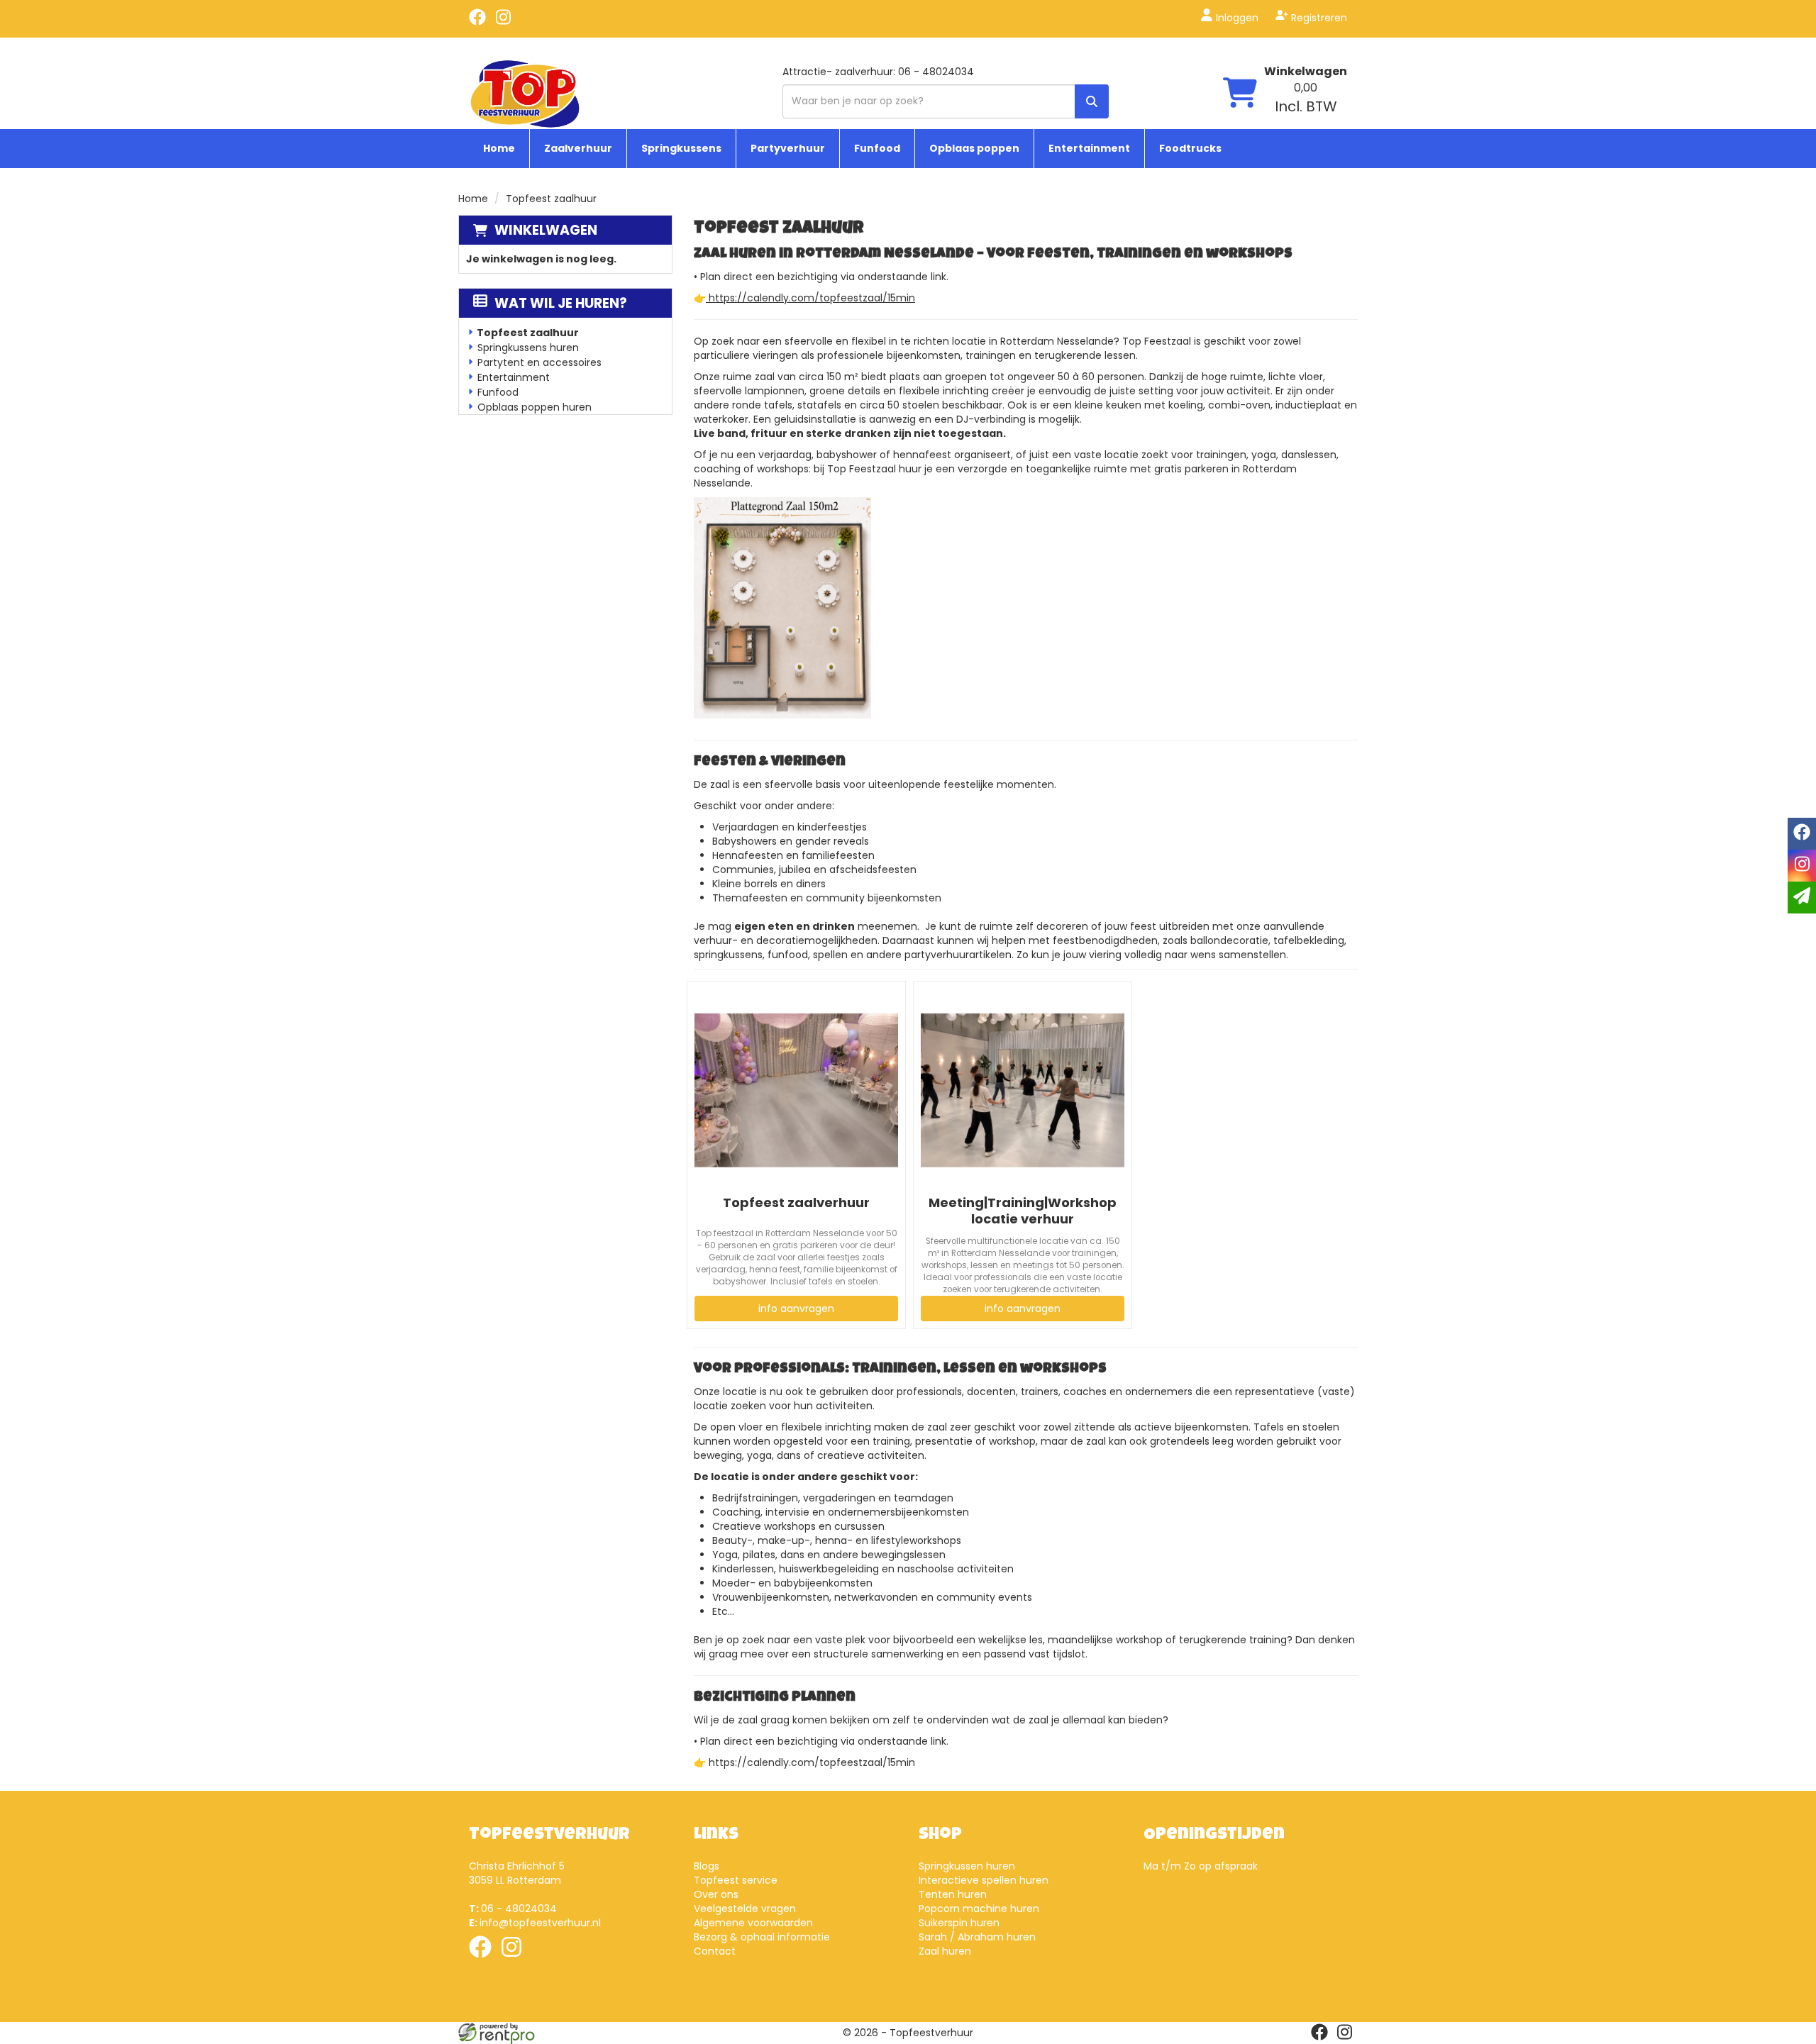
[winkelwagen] (1240, 94)
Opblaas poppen (974, 148)
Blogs (707, 1866)
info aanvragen (796, 1309)
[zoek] (1092, 101)
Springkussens (681, 148)
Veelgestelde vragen (745, 1909)
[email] (1802, 898)
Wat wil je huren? (561, 303)
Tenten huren (953, 1894)
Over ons (716, 1894)
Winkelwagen (1306, 71)
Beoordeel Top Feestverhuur (1200, 1937)
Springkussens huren (528, 348)
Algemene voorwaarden (753, 1923)
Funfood (877, 148)
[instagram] (503, 22)
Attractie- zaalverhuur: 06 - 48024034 (878, 72)
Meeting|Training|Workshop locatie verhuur (1023, 1211)
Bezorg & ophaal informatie (762, 1937)
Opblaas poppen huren (535, 407)
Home (499, 148)
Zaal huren (945, 1951)
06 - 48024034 (513, 1909)
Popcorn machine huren (979, 1909)
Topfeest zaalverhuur (796, 1202)
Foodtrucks (1190, 148)
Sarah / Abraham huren (977, 1937)
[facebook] (477, 22)
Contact (715, 1951)
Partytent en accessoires (539, 362)
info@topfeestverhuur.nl (535, 1923)
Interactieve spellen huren (984, 1880)
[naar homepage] (525, 93)
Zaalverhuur (578, 148)
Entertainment (1089, 148)
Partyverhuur (788, 148)
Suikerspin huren (959, 1923)
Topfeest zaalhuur (528, 333)
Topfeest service (736, 1880)
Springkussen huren (967, 1866)
